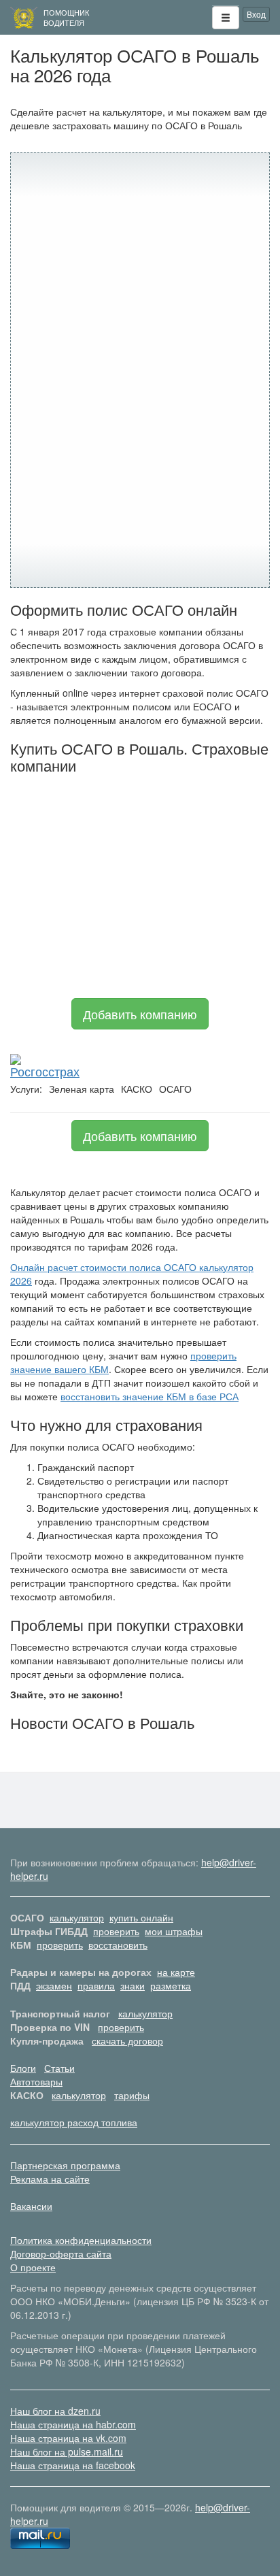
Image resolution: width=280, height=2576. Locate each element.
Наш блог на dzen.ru (55, 2411)
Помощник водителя (66, 17)
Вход (256, 14)
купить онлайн (141, 1917)
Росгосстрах (45, 1071)
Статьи (59, 2068)
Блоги (23, 2068)
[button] (226, 18)
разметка (171, 1985)
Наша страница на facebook (73, 2465)
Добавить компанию (140, 1014)
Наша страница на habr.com (73, 2424)
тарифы (132, 2095)
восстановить (118, 1945)
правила (96, 1985)
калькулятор (77, 1917)
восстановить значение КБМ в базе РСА (150, 1396)
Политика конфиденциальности (81, 2240)
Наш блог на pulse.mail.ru (67, 2451)
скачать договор (127, 2041)
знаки (133, 1985)
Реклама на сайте (50, 2179)
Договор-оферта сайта (61, 2253)
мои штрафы (174, 1931)
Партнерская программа (65, 2165)
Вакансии (31, 2206)
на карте (176, 1972)
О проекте (33, 2267)
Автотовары (36, 2081)
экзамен (54, 1985)
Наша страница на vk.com (68, 2438)
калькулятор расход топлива (74, 2122)
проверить (116, 1931)
